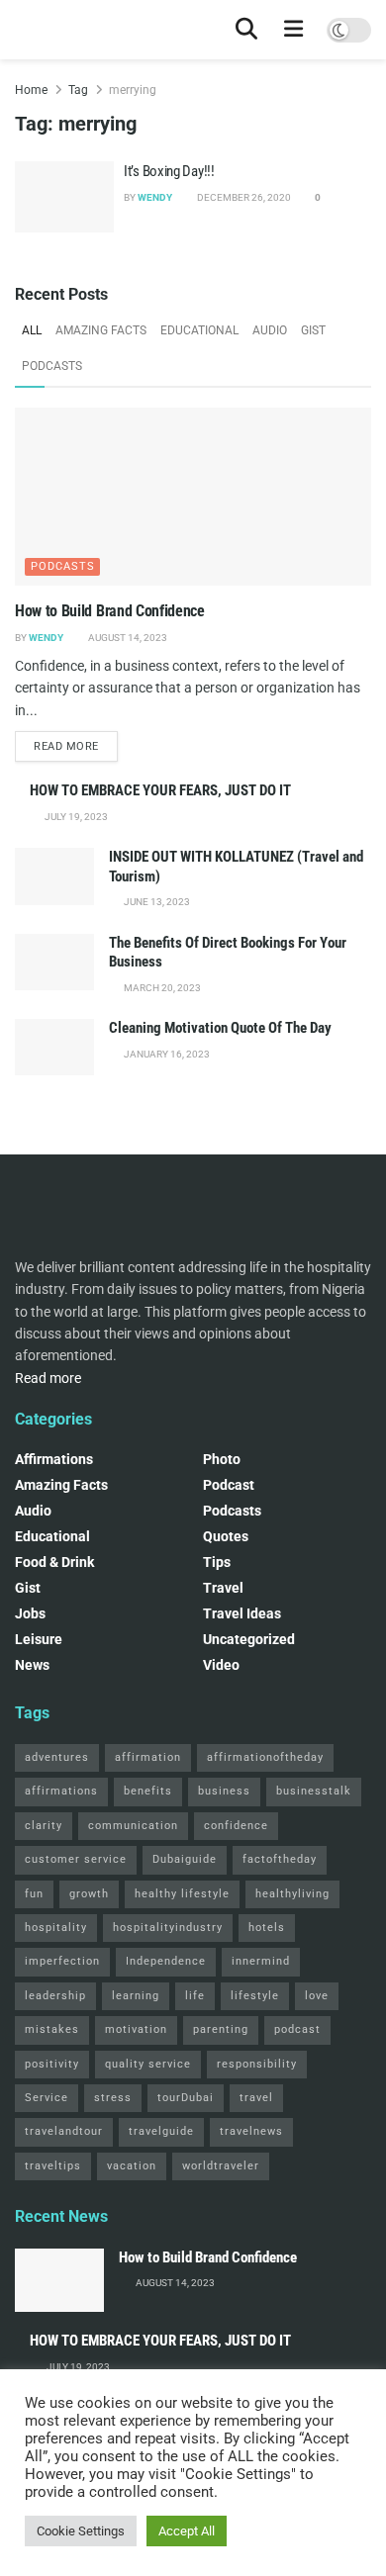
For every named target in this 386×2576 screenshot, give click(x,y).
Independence (166, 1961)
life (195, 1996)
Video (221, 1665)
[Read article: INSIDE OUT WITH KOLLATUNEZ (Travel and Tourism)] (54, 876)
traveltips (53, 2166)
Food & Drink (54, 1562)
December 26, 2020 (243, 197)
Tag (78, 90)
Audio (270, 330)
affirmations (61, 1791)
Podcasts (52, 366)
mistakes (52, 2029)
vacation (132, 2166)
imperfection (62, 1961)
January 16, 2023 (166, 1054)
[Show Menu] (294, 30)
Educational (199, 330)
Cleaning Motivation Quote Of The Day (220, 1028)
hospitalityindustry (168, 1928)
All (32, 330)
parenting (221, 2029)
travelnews (251, 2131)
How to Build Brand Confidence (110, 611)
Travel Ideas (242, 1613)
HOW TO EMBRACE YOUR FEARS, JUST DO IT (160, 790)
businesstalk (314, 1791)
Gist (313, 330)
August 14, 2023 (127, 638)
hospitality (56, 1928)
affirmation (148, 1757)
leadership (55, 1996)
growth (89, 1894)
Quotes (226, 1536)
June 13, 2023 (156, 902)
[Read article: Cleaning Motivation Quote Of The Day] (54, 1047)
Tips (217, 1562)
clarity (44, 1826)
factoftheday (280, 1859)
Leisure (39, 1639)
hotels (267, 1928)
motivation (136, 2029)
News (32, 1665)
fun (34, 1894)
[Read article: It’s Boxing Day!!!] (64, 197)
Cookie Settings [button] (81, 2531)
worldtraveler (221, 2166)
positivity (52, 2064)
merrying (133, 90)
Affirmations (54, 1459)
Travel (223, 1588)
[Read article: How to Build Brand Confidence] (193, 497)
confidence (236, 1826)
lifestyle (255, 1996)
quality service (148, 2064)
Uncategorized (249, 1639)
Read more (76, 746)
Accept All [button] (187, 2531)
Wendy (155, 197)
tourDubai (186, 2098)
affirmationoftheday (265, 1757)
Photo (222, 1459)
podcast (229, 1485)
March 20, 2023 (161, 988)
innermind (261, 1961)
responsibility (257, 2064)
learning (136, 1996)
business (224, 1791)
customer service (76, 1859)
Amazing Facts (101, 330)
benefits (148, 1791)
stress (113, 2098)
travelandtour (64, 2131)
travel (256, 2098)
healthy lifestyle (182, 1894)
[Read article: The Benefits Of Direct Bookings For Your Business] (54, 962)
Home (31, 90)
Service (47, 2098)
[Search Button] (246, 30)
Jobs (30, 1613)
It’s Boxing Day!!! (169, 171)
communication (133, 1826)
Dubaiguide (185, 1859)
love (317, 1996)
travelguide (161, 2131)
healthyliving (292, 1894)
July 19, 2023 (75, 817)
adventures (57, 1757)
